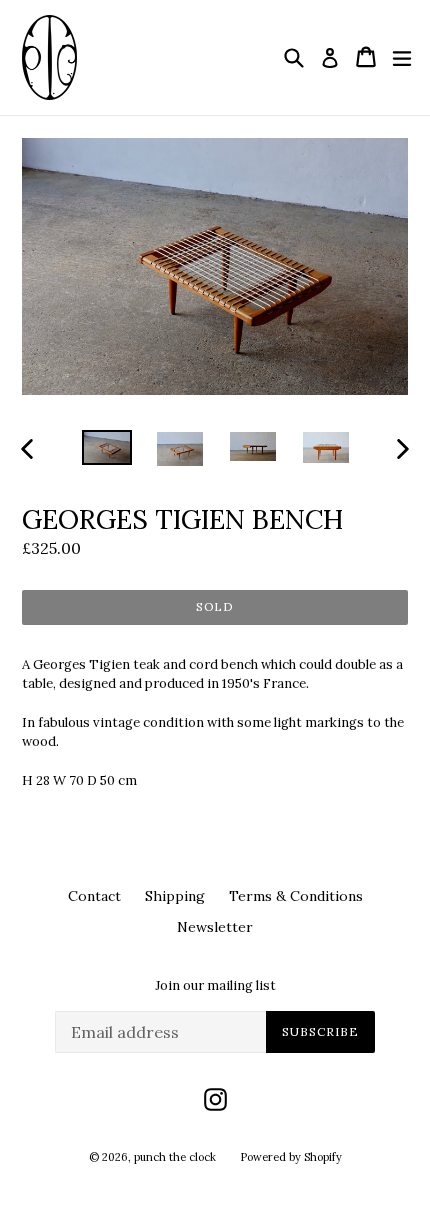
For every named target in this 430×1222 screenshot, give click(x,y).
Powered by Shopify (291, 1157)
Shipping (175, 896)
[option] (106, 447)
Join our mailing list (215, 986)
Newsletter (215, 927)
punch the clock (175, 1157)
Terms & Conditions (296, 896)
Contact (94, 896)
